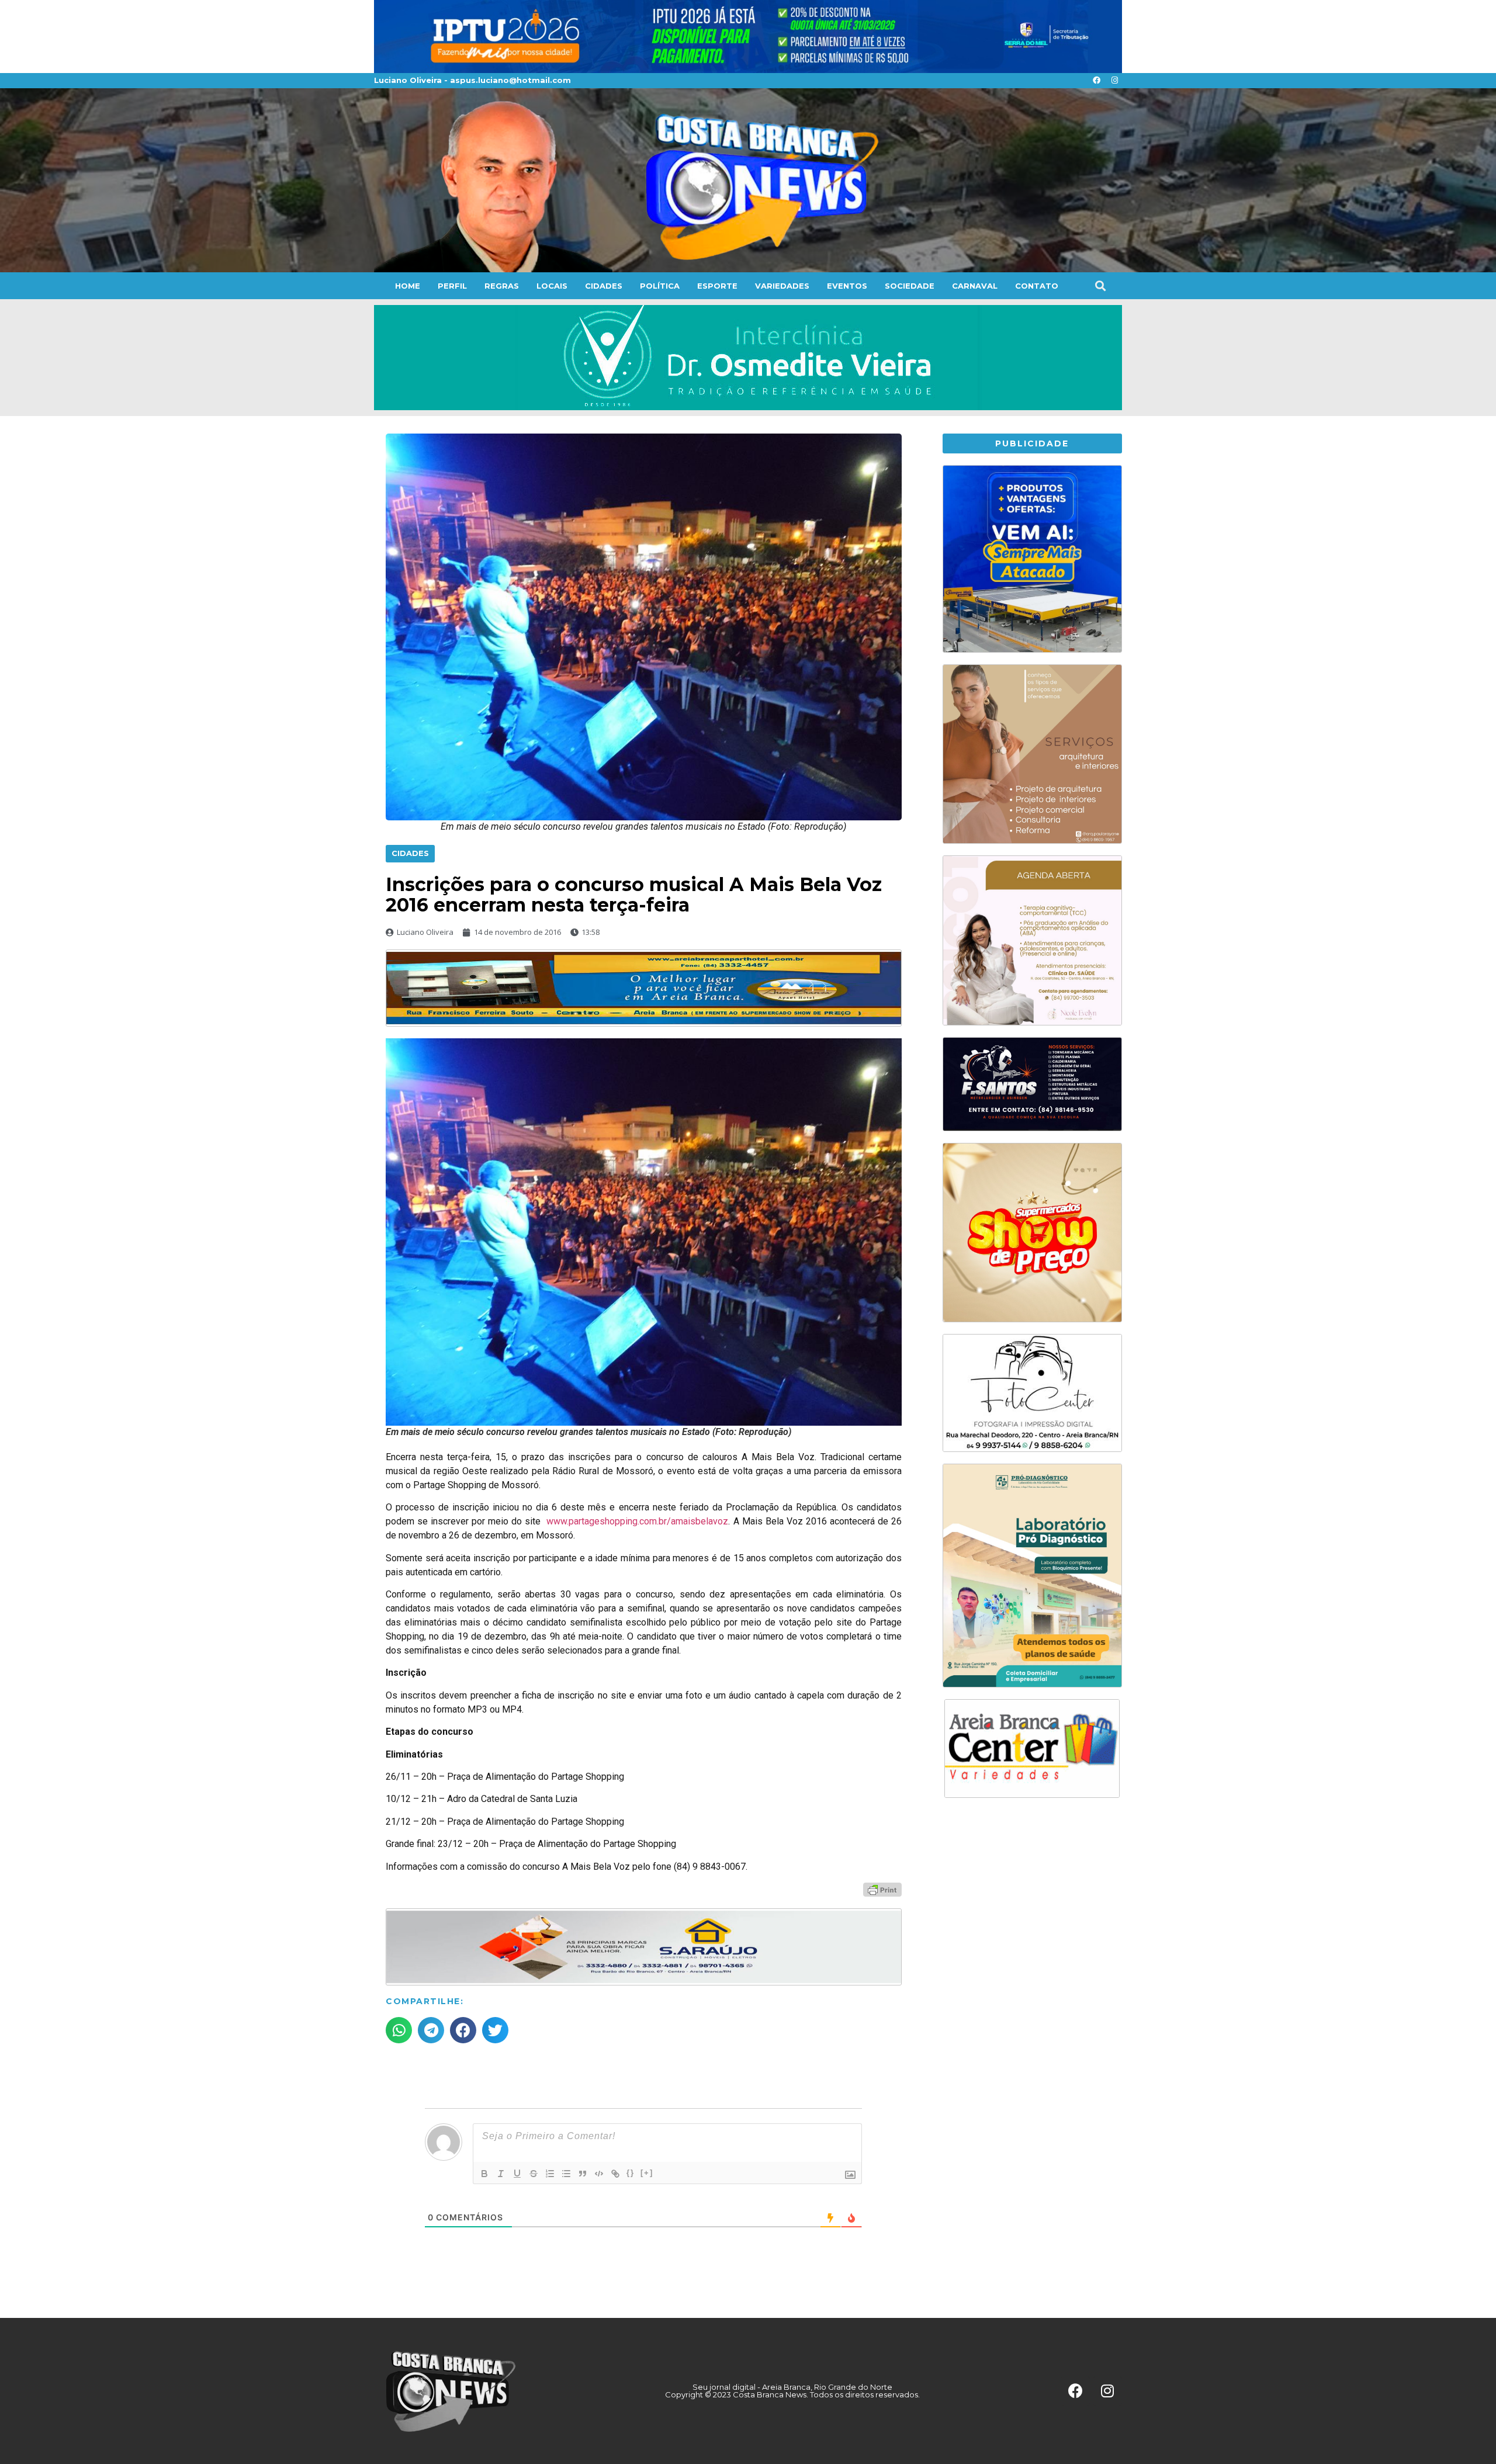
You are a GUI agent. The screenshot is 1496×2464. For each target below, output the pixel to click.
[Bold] (484, 2174)
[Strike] (534, 2174)
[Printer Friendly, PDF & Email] (882, 1889)
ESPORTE (717, 286)
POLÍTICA (660, 286)
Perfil (452, 286)
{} (631, 2173)
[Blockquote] (583, 2174)
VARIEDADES (782, 286)
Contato (1037, 286)
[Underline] (517, 2174)
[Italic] (501, 2174)
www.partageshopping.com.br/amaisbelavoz (637, 1521)
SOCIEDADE (910, 286)
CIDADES (604, 286)
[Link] (615, 2174)
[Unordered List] (566, 2174)
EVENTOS (847, 286)
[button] (1100, 285)
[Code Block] (599, 2174)
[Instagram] (1114, 81)
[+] (647, 2173)
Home (408, 286)
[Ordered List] (550, 2174)
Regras (502, 286)
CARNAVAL (975, 286)
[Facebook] (1096, 81)
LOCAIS (552, 286)
